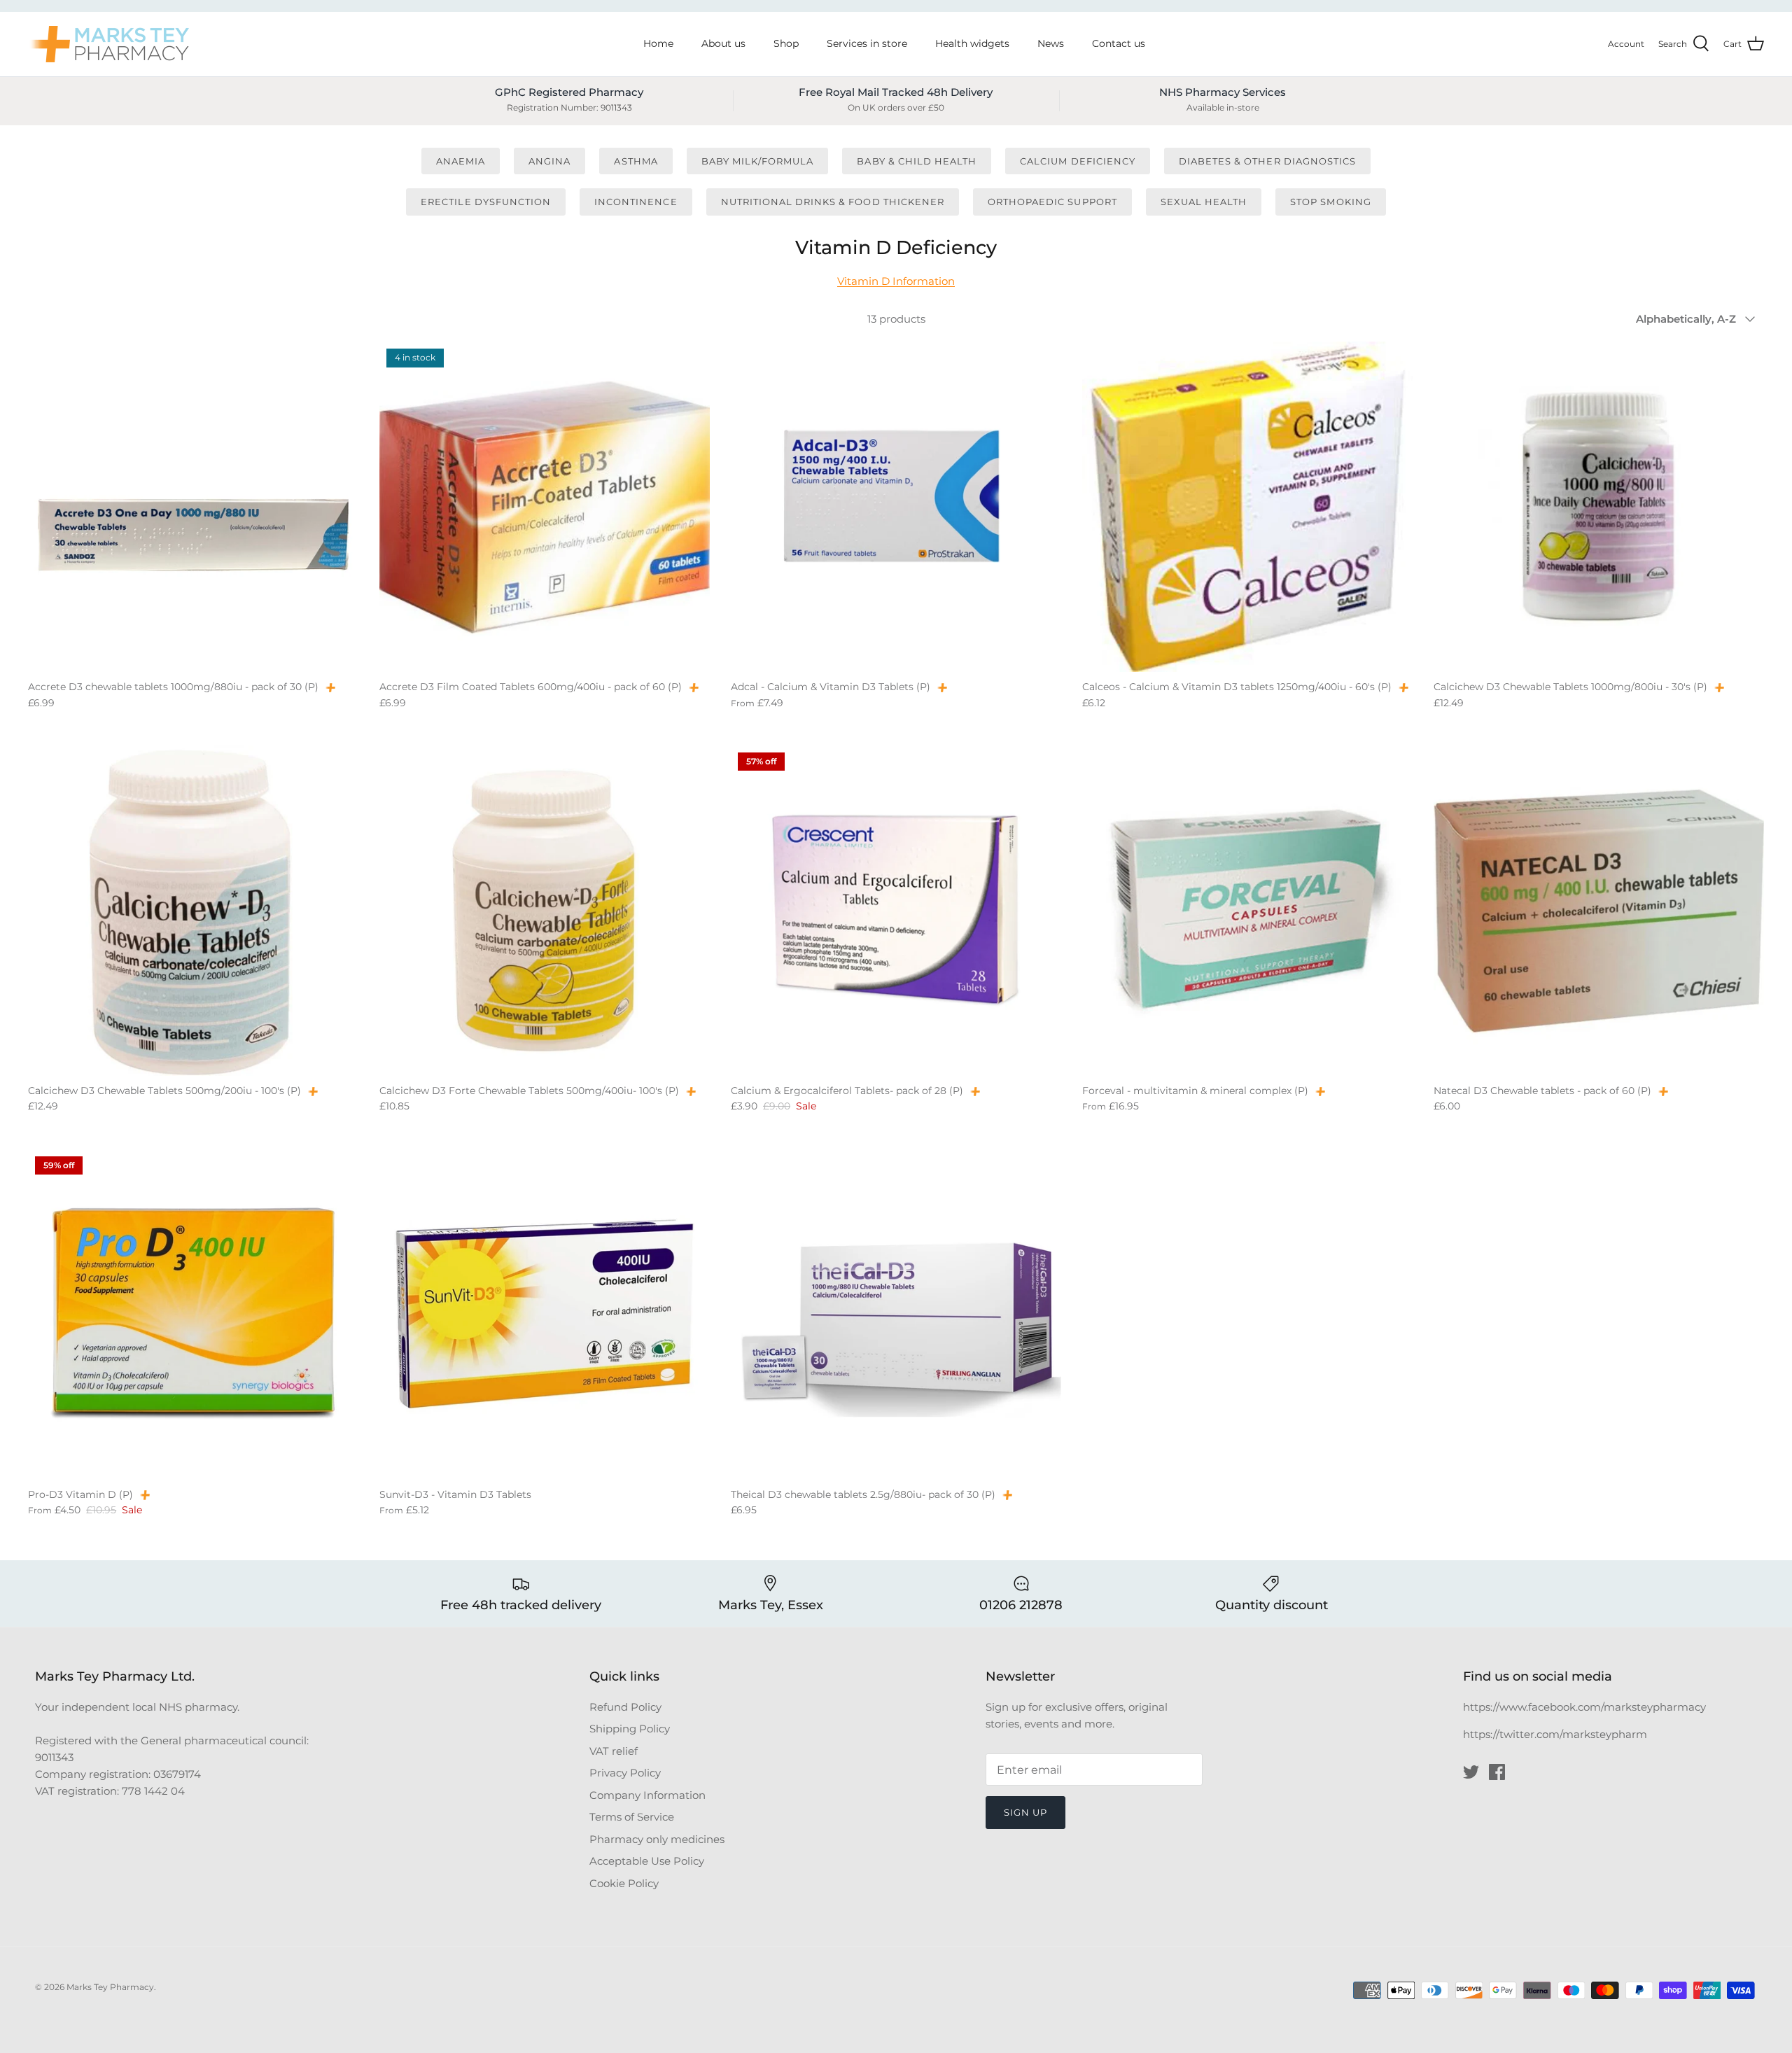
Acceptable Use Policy (647, 1861)
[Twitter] (1471, 1772)
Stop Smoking (1330, 202)
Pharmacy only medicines (657, 1839)
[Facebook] (1497, 1772)
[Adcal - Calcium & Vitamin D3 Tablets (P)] (896, 507)
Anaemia (461, 161)
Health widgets (972, 43)
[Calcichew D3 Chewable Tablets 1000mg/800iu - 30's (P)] (1599, 507)
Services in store (867, 43)
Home (658, 43)
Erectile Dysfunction (486, 202)
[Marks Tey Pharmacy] (108, 44)
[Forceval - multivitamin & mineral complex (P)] (1247, 911)
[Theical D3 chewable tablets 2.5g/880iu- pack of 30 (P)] (896, 1315)
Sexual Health (1204, 202)
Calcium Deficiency (1078, 161)
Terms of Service (632, 1817)
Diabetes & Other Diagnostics (1267, 161)
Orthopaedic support (1052, 202)
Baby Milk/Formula (758, 161)
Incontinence (636, 202)
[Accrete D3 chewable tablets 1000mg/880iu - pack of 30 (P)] (193, 507)
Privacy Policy (625, 1773)
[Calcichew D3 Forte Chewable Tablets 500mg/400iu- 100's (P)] (545, 911)
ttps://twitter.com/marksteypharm (1559, 1734)
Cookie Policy (624, 1883)
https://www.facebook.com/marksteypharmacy (1584, 1707)
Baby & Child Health (917, 161)
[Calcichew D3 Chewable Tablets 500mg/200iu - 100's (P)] (193, 911)
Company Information (647, 1795)
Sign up (1025, 1812)
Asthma (636, 161)
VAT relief (614, 1751)
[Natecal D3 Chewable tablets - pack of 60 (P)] (1599, 911)
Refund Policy (625, 1707)
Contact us (1119, 43)
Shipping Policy (630, 1729)
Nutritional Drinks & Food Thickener (833, 202)
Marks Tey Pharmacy (110, 1987)
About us (723, 43)
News (1051, 43)
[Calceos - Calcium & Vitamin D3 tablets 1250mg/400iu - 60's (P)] (1247, 507)
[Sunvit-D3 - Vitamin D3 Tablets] (545, 1315)
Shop (786, 43)
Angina (549, 161)
